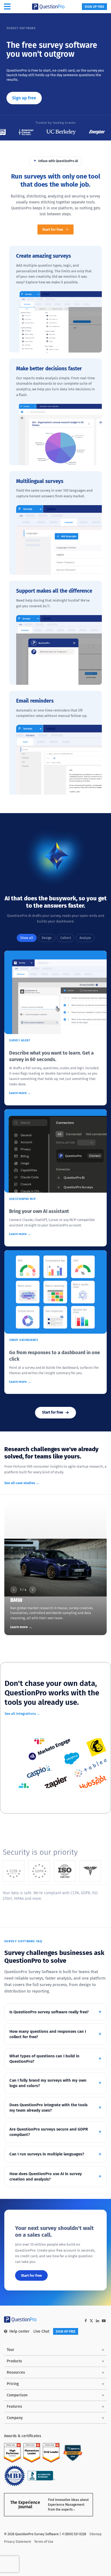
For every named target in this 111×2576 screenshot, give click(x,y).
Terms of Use (44, 2542)
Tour (11, 2350)
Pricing (13, 2384)
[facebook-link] (86, 2321)
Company (15, 2418)
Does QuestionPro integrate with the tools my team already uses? (48, 2108)
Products (14, 2361)
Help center (20, 2331)
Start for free (53, 229)
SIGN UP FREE (94, 7)
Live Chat (41, 2331)
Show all (27, 938)
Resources (16, 2372)
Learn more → (20, 1093)
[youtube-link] (104, 2321)
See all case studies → (22, 1483)
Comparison (17, 2395)
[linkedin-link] (98, 2321)
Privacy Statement (18, 2542)
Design (47, 938)
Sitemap (96, 2534)
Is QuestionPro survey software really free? (49, 2012)
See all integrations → (22, 1714)
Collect (66, 938)
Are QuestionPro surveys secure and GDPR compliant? (49, 2132)
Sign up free (24, 98)
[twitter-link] (91, 2321)
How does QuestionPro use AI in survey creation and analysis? (46, 2176)
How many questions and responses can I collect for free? (48, 2034)
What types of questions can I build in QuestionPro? (44, 2059)
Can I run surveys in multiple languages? (47, 2154)
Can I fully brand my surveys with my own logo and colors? (48, 2083)
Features (14, 2406)
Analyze (85, 938)
